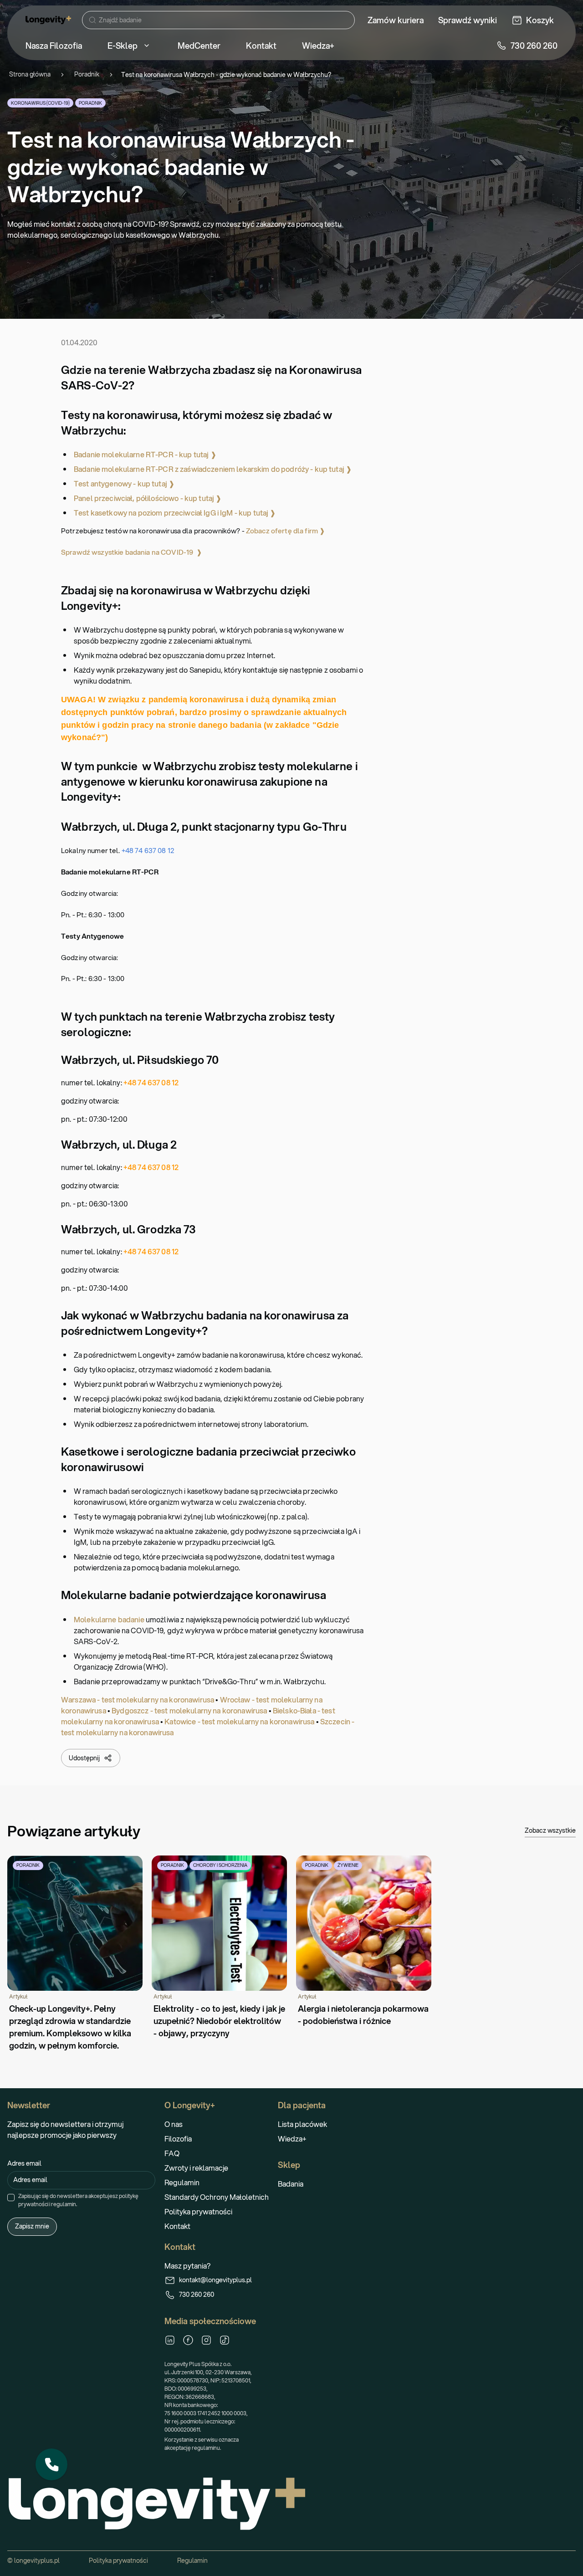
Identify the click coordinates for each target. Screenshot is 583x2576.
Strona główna (30, 74)
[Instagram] (206, 2340)
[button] (51, 2464)
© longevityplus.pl (33, 2561)
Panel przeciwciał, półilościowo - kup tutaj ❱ (148, 498)
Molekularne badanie (109, 1619)
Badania (291, 2184)
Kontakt (177, 2226)
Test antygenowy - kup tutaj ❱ (124, 483)
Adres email (24, 2163)
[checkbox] (11, 2198)
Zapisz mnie (32, 2226)
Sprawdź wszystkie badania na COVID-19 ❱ (132, 552)
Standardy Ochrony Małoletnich (217, 2197)
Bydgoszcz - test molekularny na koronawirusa (189, 1710)
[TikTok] (225, 2340)
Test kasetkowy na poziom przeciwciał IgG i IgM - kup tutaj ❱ (175, 513)
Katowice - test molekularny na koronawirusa (239, 1721)
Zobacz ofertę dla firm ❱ (286, 531)
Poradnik (87, 74)
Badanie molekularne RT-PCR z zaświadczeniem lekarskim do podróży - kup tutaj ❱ (213, 469)
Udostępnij (84, 1758)
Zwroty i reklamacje (196, 2168)
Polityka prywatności (198, 2211)
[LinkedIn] (170, 2340)
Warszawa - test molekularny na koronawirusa (138, 1699)
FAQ (172, 2153)
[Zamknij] (67, 2449)
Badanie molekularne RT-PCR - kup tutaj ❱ (145, 454)
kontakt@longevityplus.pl (215, 2280)
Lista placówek (302, 2124)
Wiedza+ (292, 2139)
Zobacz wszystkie (550, 1830)
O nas (174, 2124)
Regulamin (182, 2182)
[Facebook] (188, 2340)
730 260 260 (197, 2295)
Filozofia (178, 2139)
